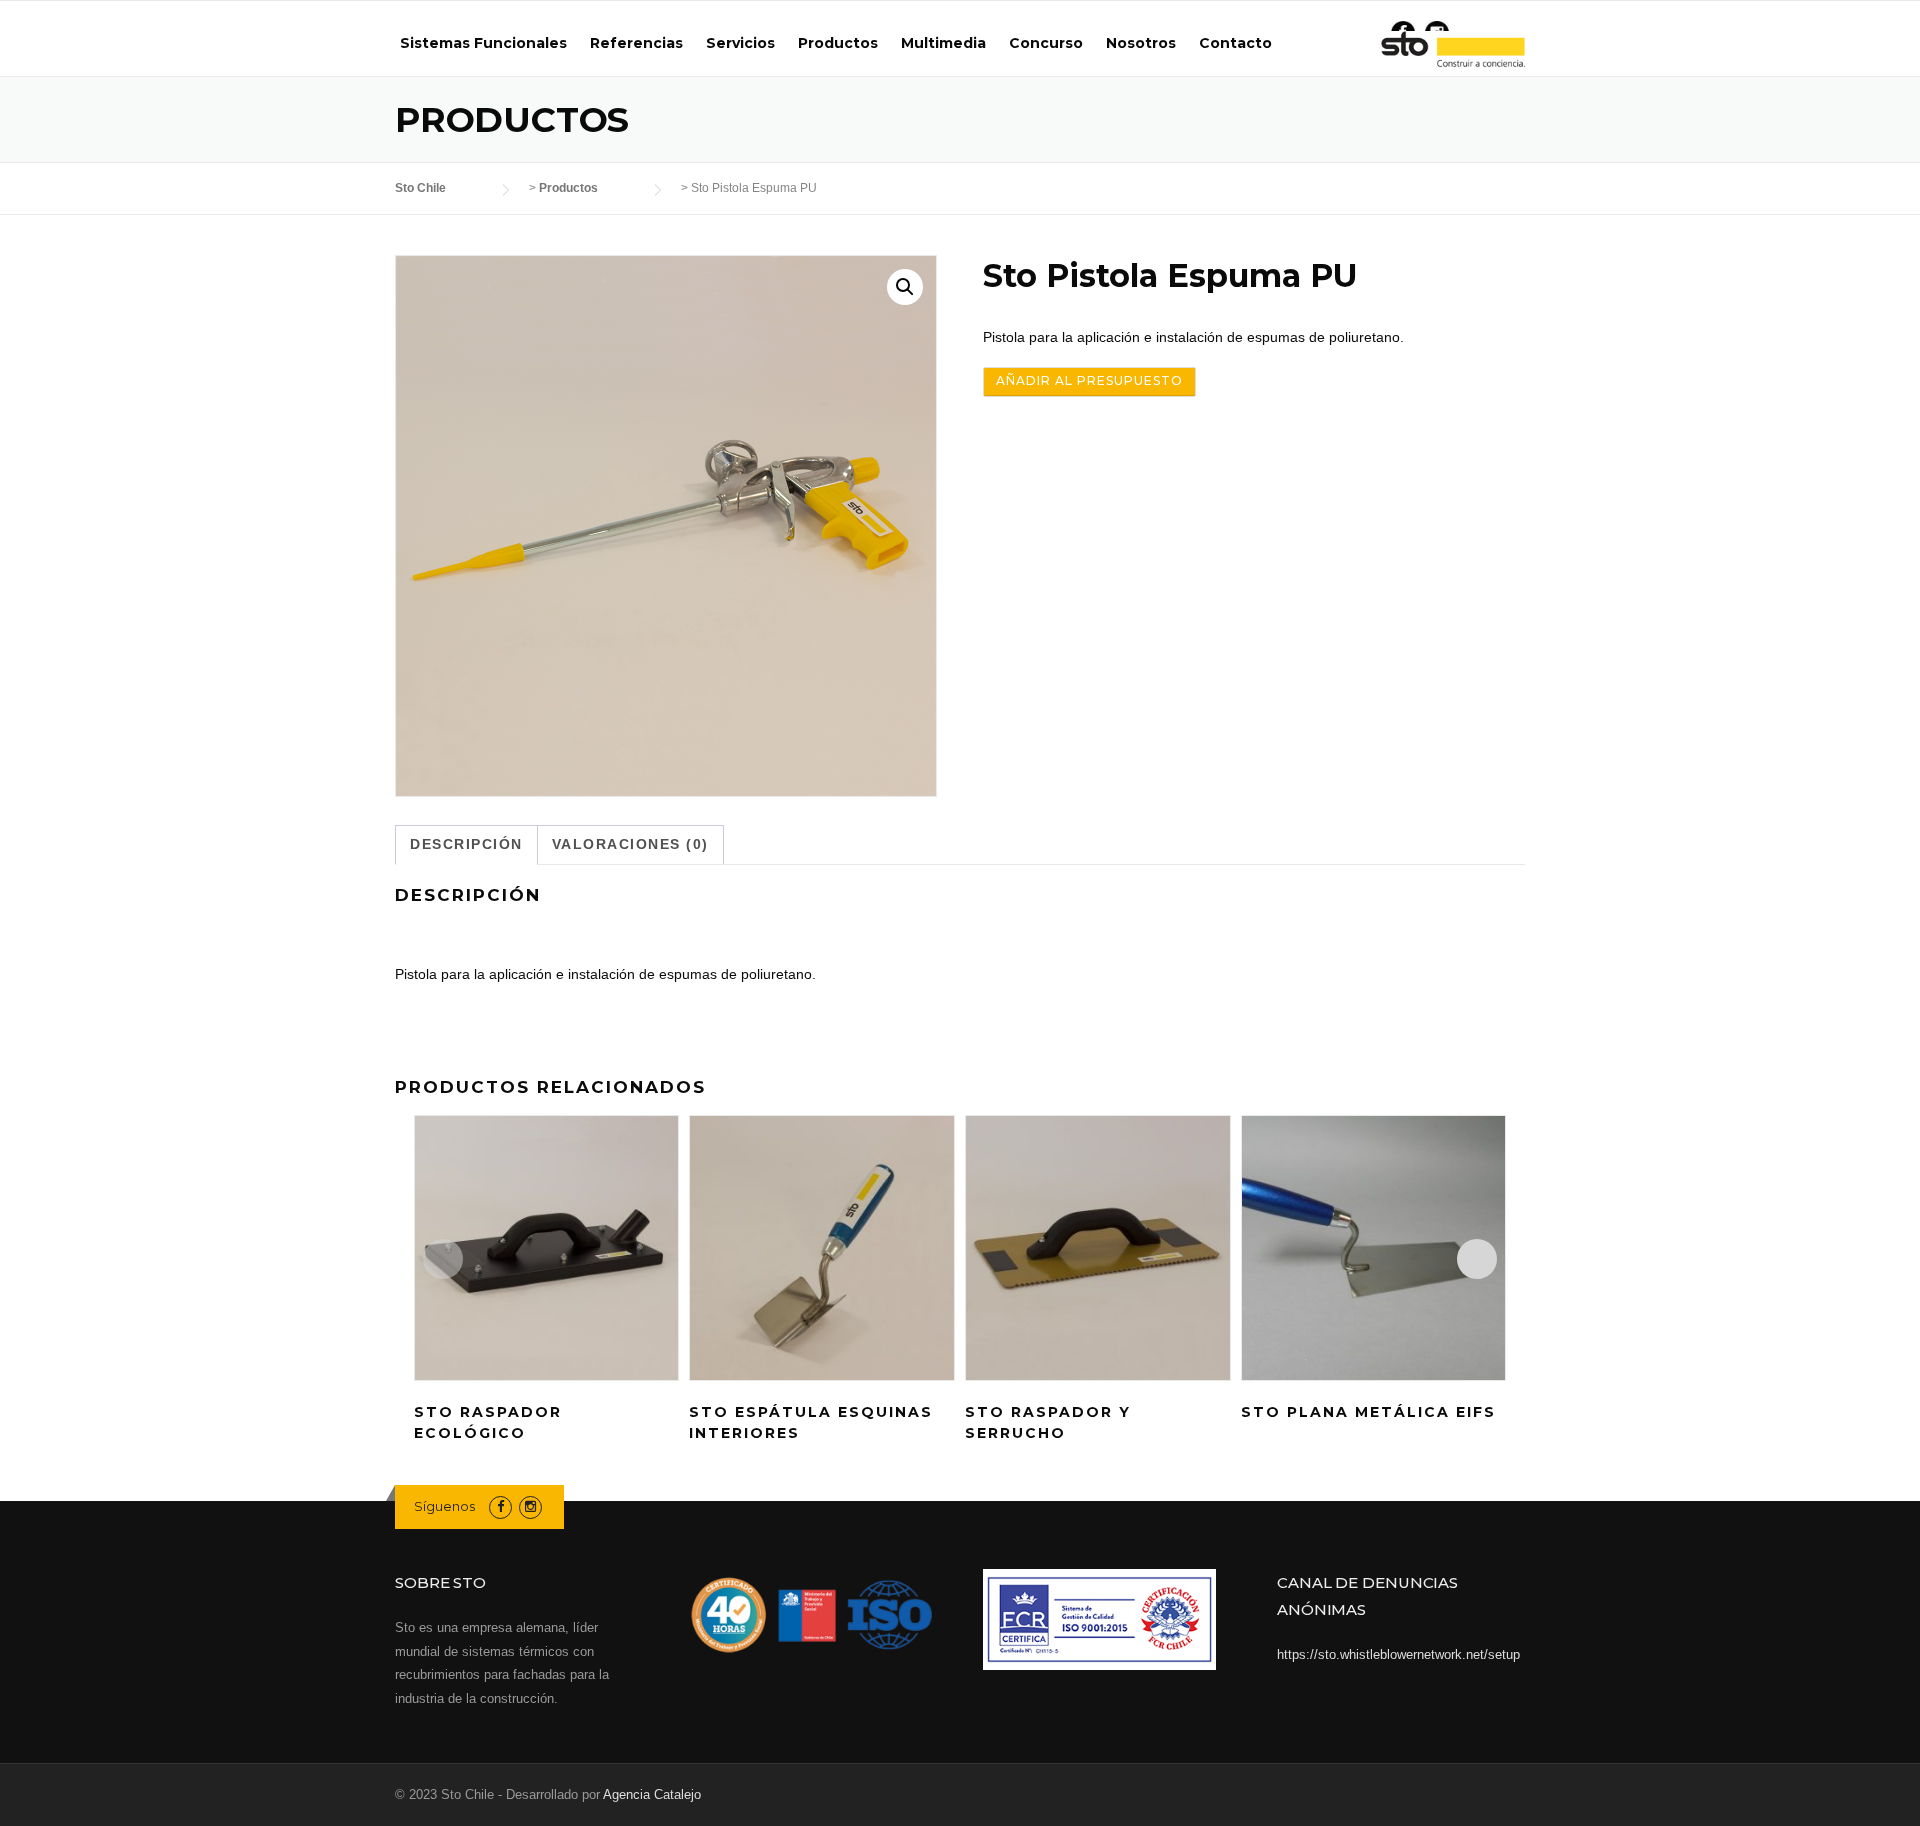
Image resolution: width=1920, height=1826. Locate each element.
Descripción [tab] (466, 844)
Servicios (740, 43)
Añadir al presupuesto (1089, 380)
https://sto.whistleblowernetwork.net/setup (1398, 1654)
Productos (838, 43)
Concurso (1046, 43)
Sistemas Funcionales (483, 43)
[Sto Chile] (1453, 50)
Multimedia (943, 43)
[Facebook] (500, 1506)
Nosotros (1141, 43)
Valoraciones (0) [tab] (630, 844)
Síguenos (444, 1506)
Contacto (1235, 43)
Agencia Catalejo (652, 1794)
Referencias (636, 43)
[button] (905, 287)
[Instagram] (530, 1506)
